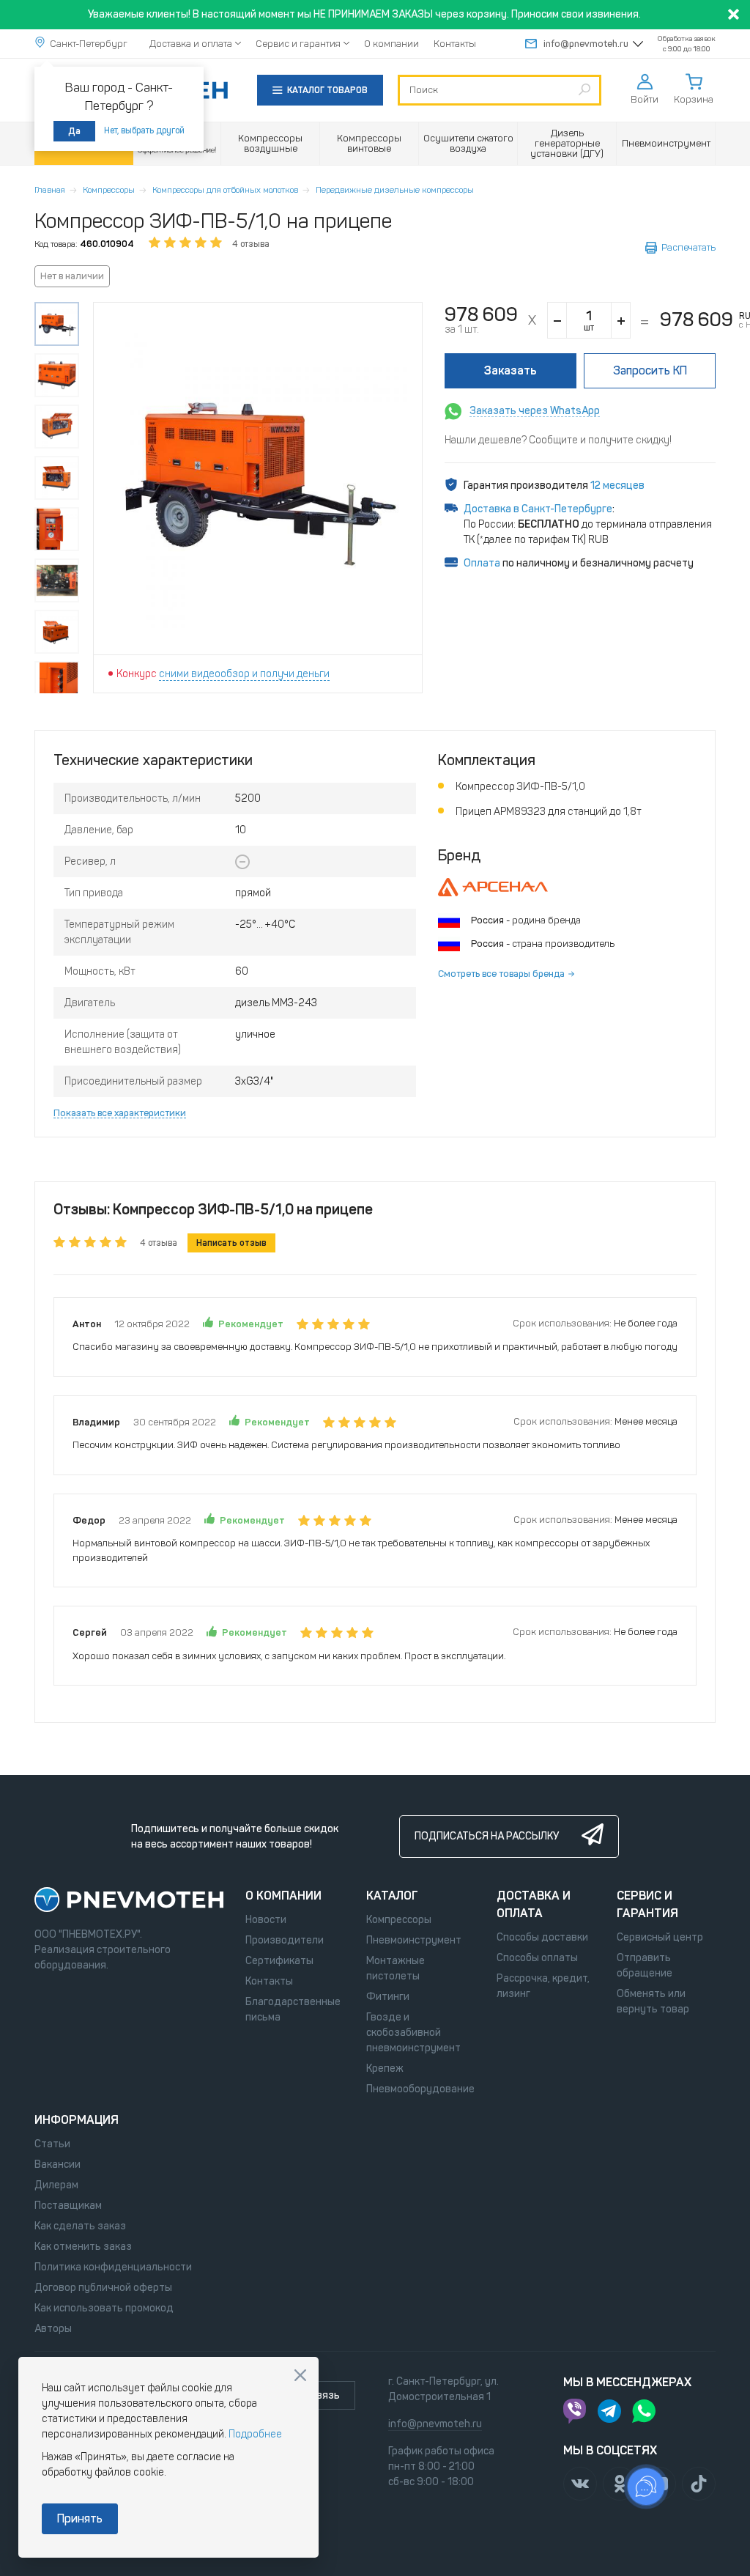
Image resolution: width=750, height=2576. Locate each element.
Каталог (392, 1896)
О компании (391, 44)
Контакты (455, 44)
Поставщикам (68, 2206)
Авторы (53, 2329)
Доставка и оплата (191, 44)
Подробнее (255, 2434)
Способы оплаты (537, 1958)
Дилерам (56, 2185)
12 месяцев (617, 486)
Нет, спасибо (300, 2375)
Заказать (510, 370)
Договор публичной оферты (103, 2288)
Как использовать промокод (104, 2308)
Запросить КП (650, 370)
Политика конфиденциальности (113, 2267)
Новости (266, 1920)
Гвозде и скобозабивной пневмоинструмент (413, 2033)
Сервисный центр (660, 1937)
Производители (285, 1940)
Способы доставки (542, 1937)
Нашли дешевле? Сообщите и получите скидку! (558, 440)
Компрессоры (109, 190)
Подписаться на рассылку (487, 1836)
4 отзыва (251, 244)
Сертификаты (279, 1961)
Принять (80, 2518)
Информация (77, 2120)
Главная (50, 190)
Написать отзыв (231, 1243)
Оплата (482, 563)
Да (74, 131)
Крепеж (385, 2068)
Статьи (52, 2144)
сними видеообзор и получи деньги (244, 674)
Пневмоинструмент (414, 1940)
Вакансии (57, 2164)
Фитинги (388, 1997)
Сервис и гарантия (298, 44)
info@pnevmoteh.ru (586, 44)
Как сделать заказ (80, 2226)
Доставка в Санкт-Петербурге (538, 509)
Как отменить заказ (83, 2247)
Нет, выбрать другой (144, 130)
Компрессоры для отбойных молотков (225, 190)
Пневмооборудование (420, 2089)
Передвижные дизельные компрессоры (395, 190)
